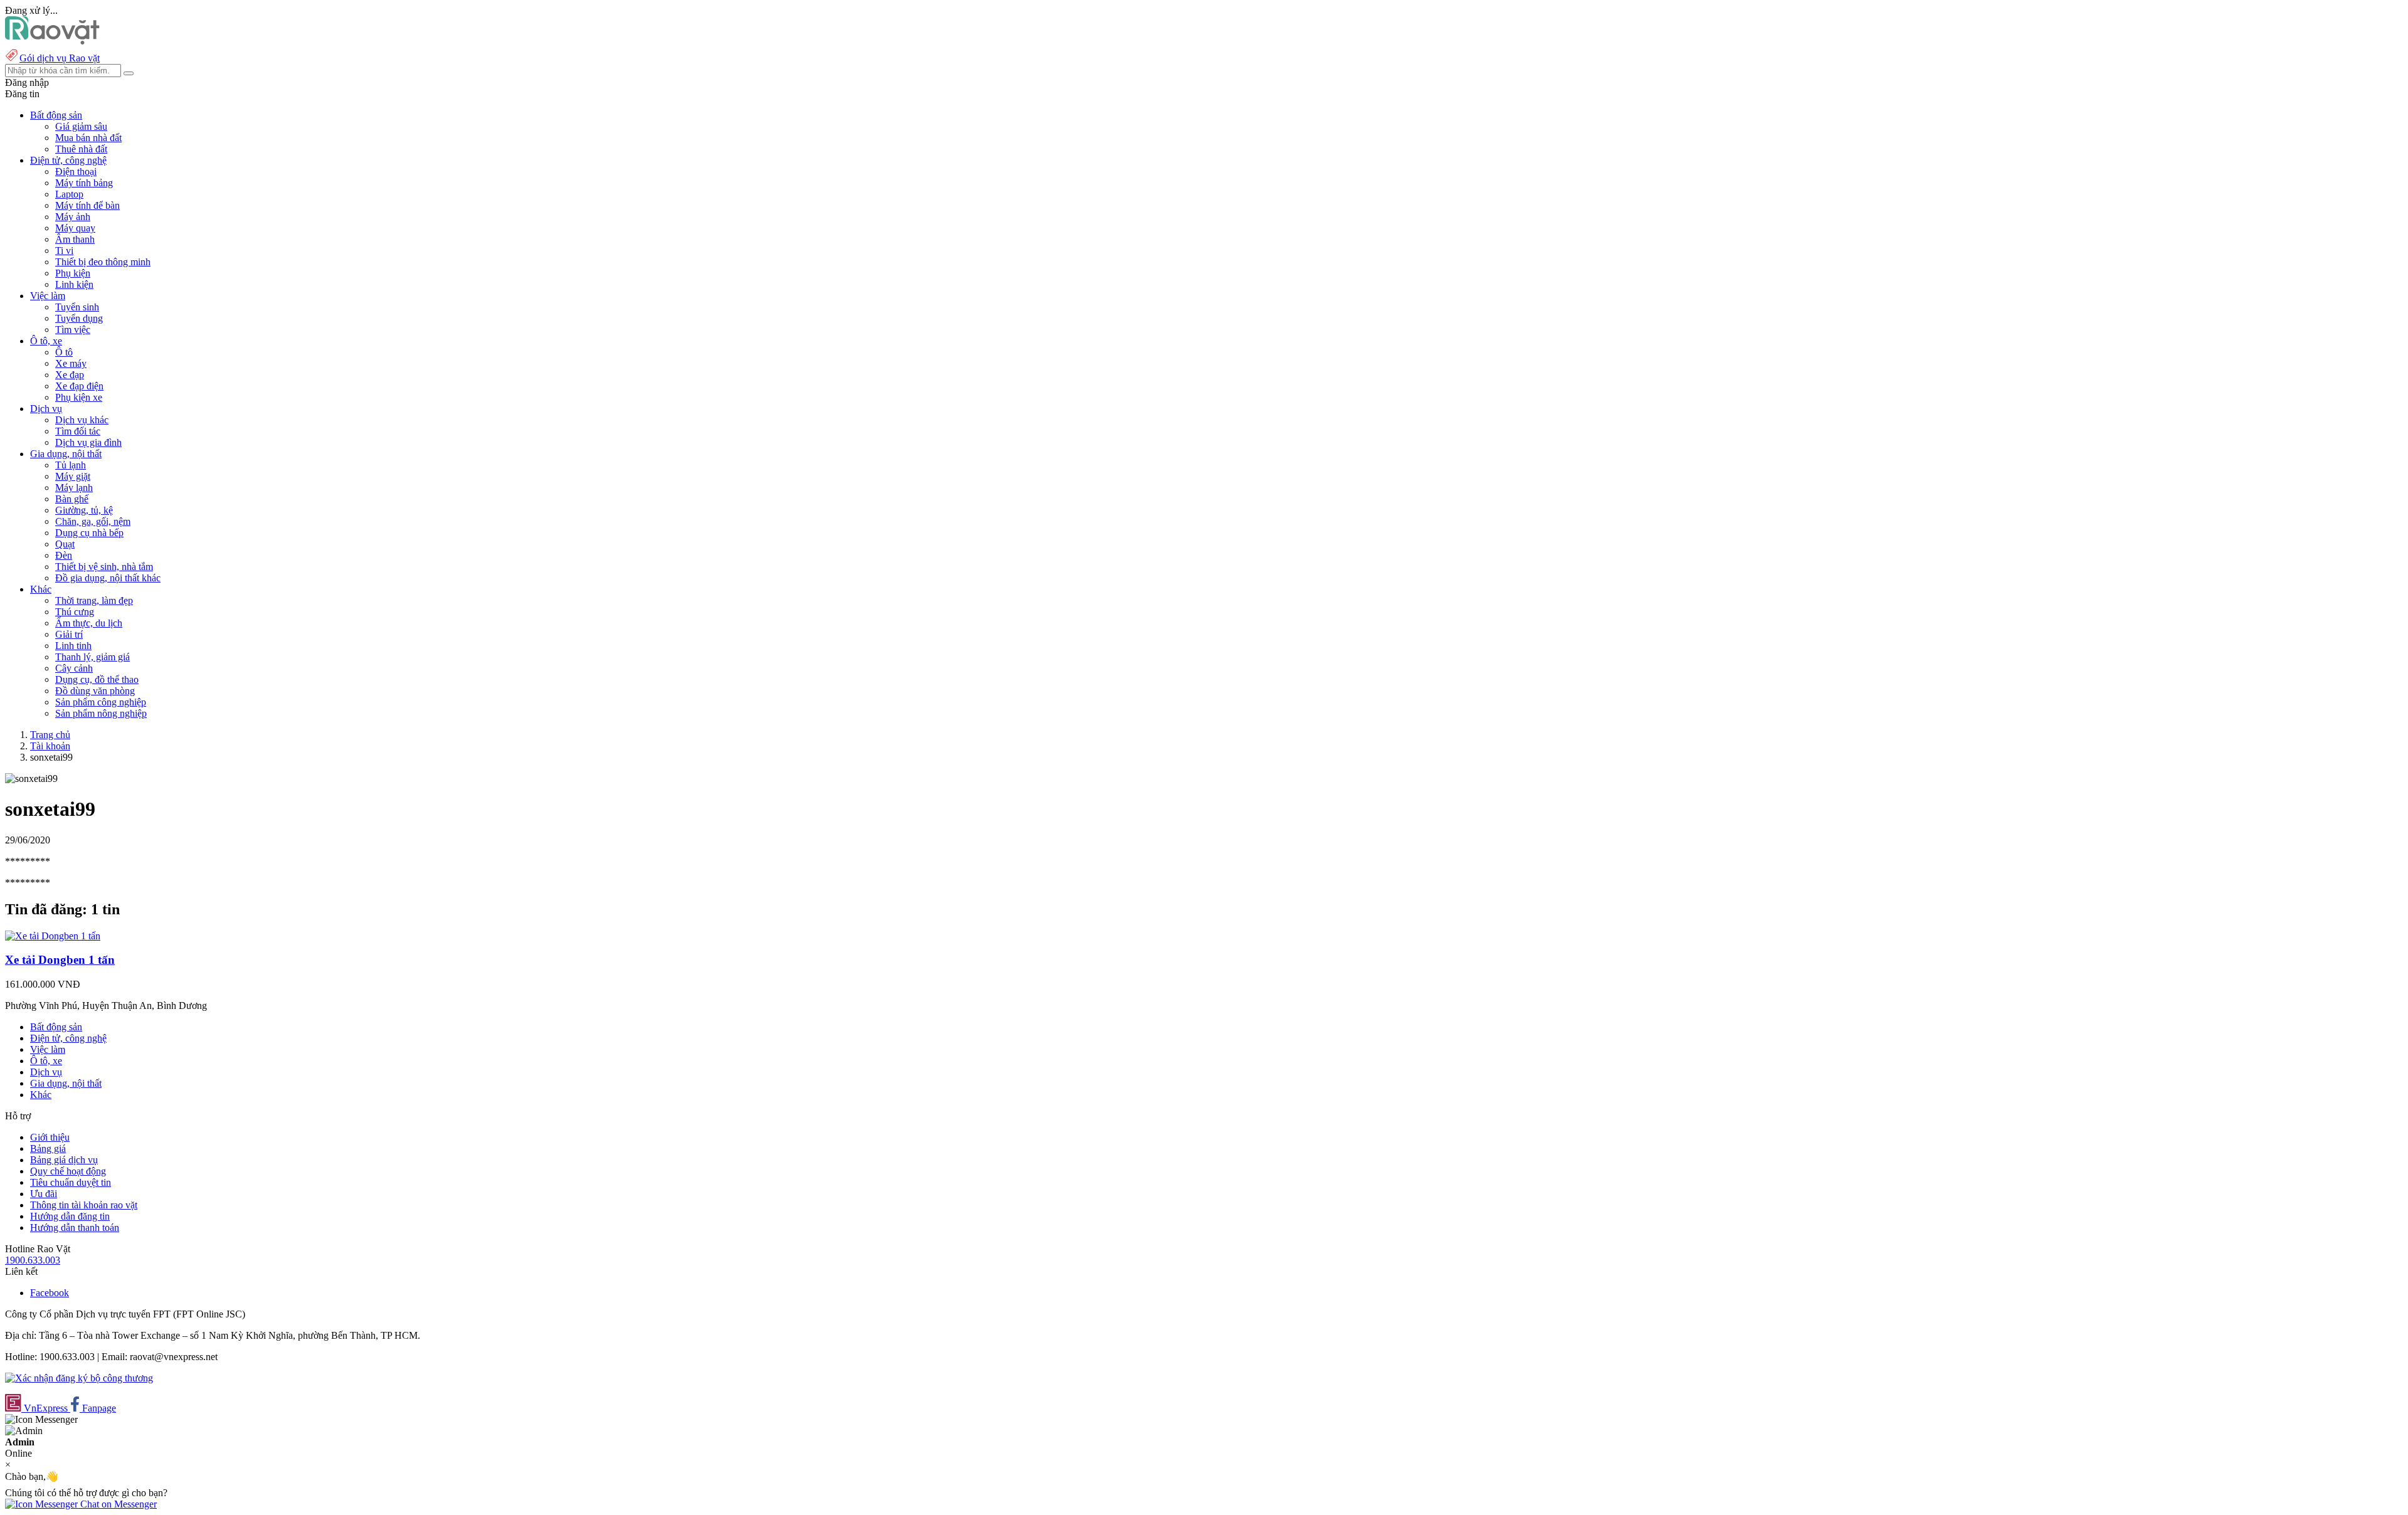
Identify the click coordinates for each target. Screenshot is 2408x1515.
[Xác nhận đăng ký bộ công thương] (79, 1378)
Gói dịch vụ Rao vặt (60, 58)
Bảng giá (48, 1148)
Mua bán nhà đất (88, 138)
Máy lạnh (74, 488)
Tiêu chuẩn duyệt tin (71, 1182)
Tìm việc (73, 330)
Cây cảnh (74, 668)
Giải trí (69, 634)
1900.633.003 (33, 1260)
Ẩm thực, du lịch (89, 623)
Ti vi (64, 251)
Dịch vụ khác (82, 420)
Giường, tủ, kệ (84, 510)
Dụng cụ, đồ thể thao (97, 679)
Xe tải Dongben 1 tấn (60, 960)
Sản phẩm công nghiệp (101, 702)
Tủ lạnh (71, 465)
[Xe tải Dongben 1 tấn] (53, 936)
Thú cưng (75, 612)
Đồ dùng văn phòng (95, 691)
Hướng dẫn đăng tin (70, 1216)
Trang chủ (50, 735)
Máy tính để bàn (87, 205)
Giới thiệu (50, 1137)
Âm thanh (75, 239)
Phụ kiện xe (79, 397)
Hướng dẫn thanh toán (75, 1227)
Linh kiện (74, 284)
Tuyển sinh (77, 307)
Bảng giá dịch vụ (64, 1160)
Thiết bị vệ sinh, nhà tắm (104, 567)
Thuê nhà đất (81, 149)
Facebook (50, 1293)
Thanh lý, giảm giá (92, 657)
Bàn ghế (72, 499)
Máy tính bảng (84, 183)
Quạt (65, 544)
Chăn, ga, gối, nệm (93, 521)
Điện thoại (76, 172)
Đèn (64, 555)
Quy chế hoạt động (68, 1171)
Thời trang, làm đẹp (94, 600)
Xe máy (71, 363)
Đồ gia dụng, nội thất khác (108, 578)
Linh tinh (73, 646)
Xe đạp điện (79, 386)
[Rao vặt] (52, 41)
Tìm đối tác (78, 431)
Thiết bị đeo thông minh (103, 262)
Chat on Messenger (117, 1504)
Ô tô (64, 352)
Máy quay (75, 228)
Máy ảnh (73, 217)
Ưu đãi (44, 1194)
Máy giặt (73, 476)
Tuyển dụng (79, 318)
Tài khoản (50, 746)
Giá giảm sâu (81, 126)
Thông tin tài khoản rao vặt (84, 1205)
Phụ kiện (73, 273)
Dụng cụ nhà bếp (89, 533)
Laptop (69, 194)
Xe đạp (70, 375)
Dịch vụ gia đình (88, 442)
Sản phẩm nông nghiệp (101, 713)
